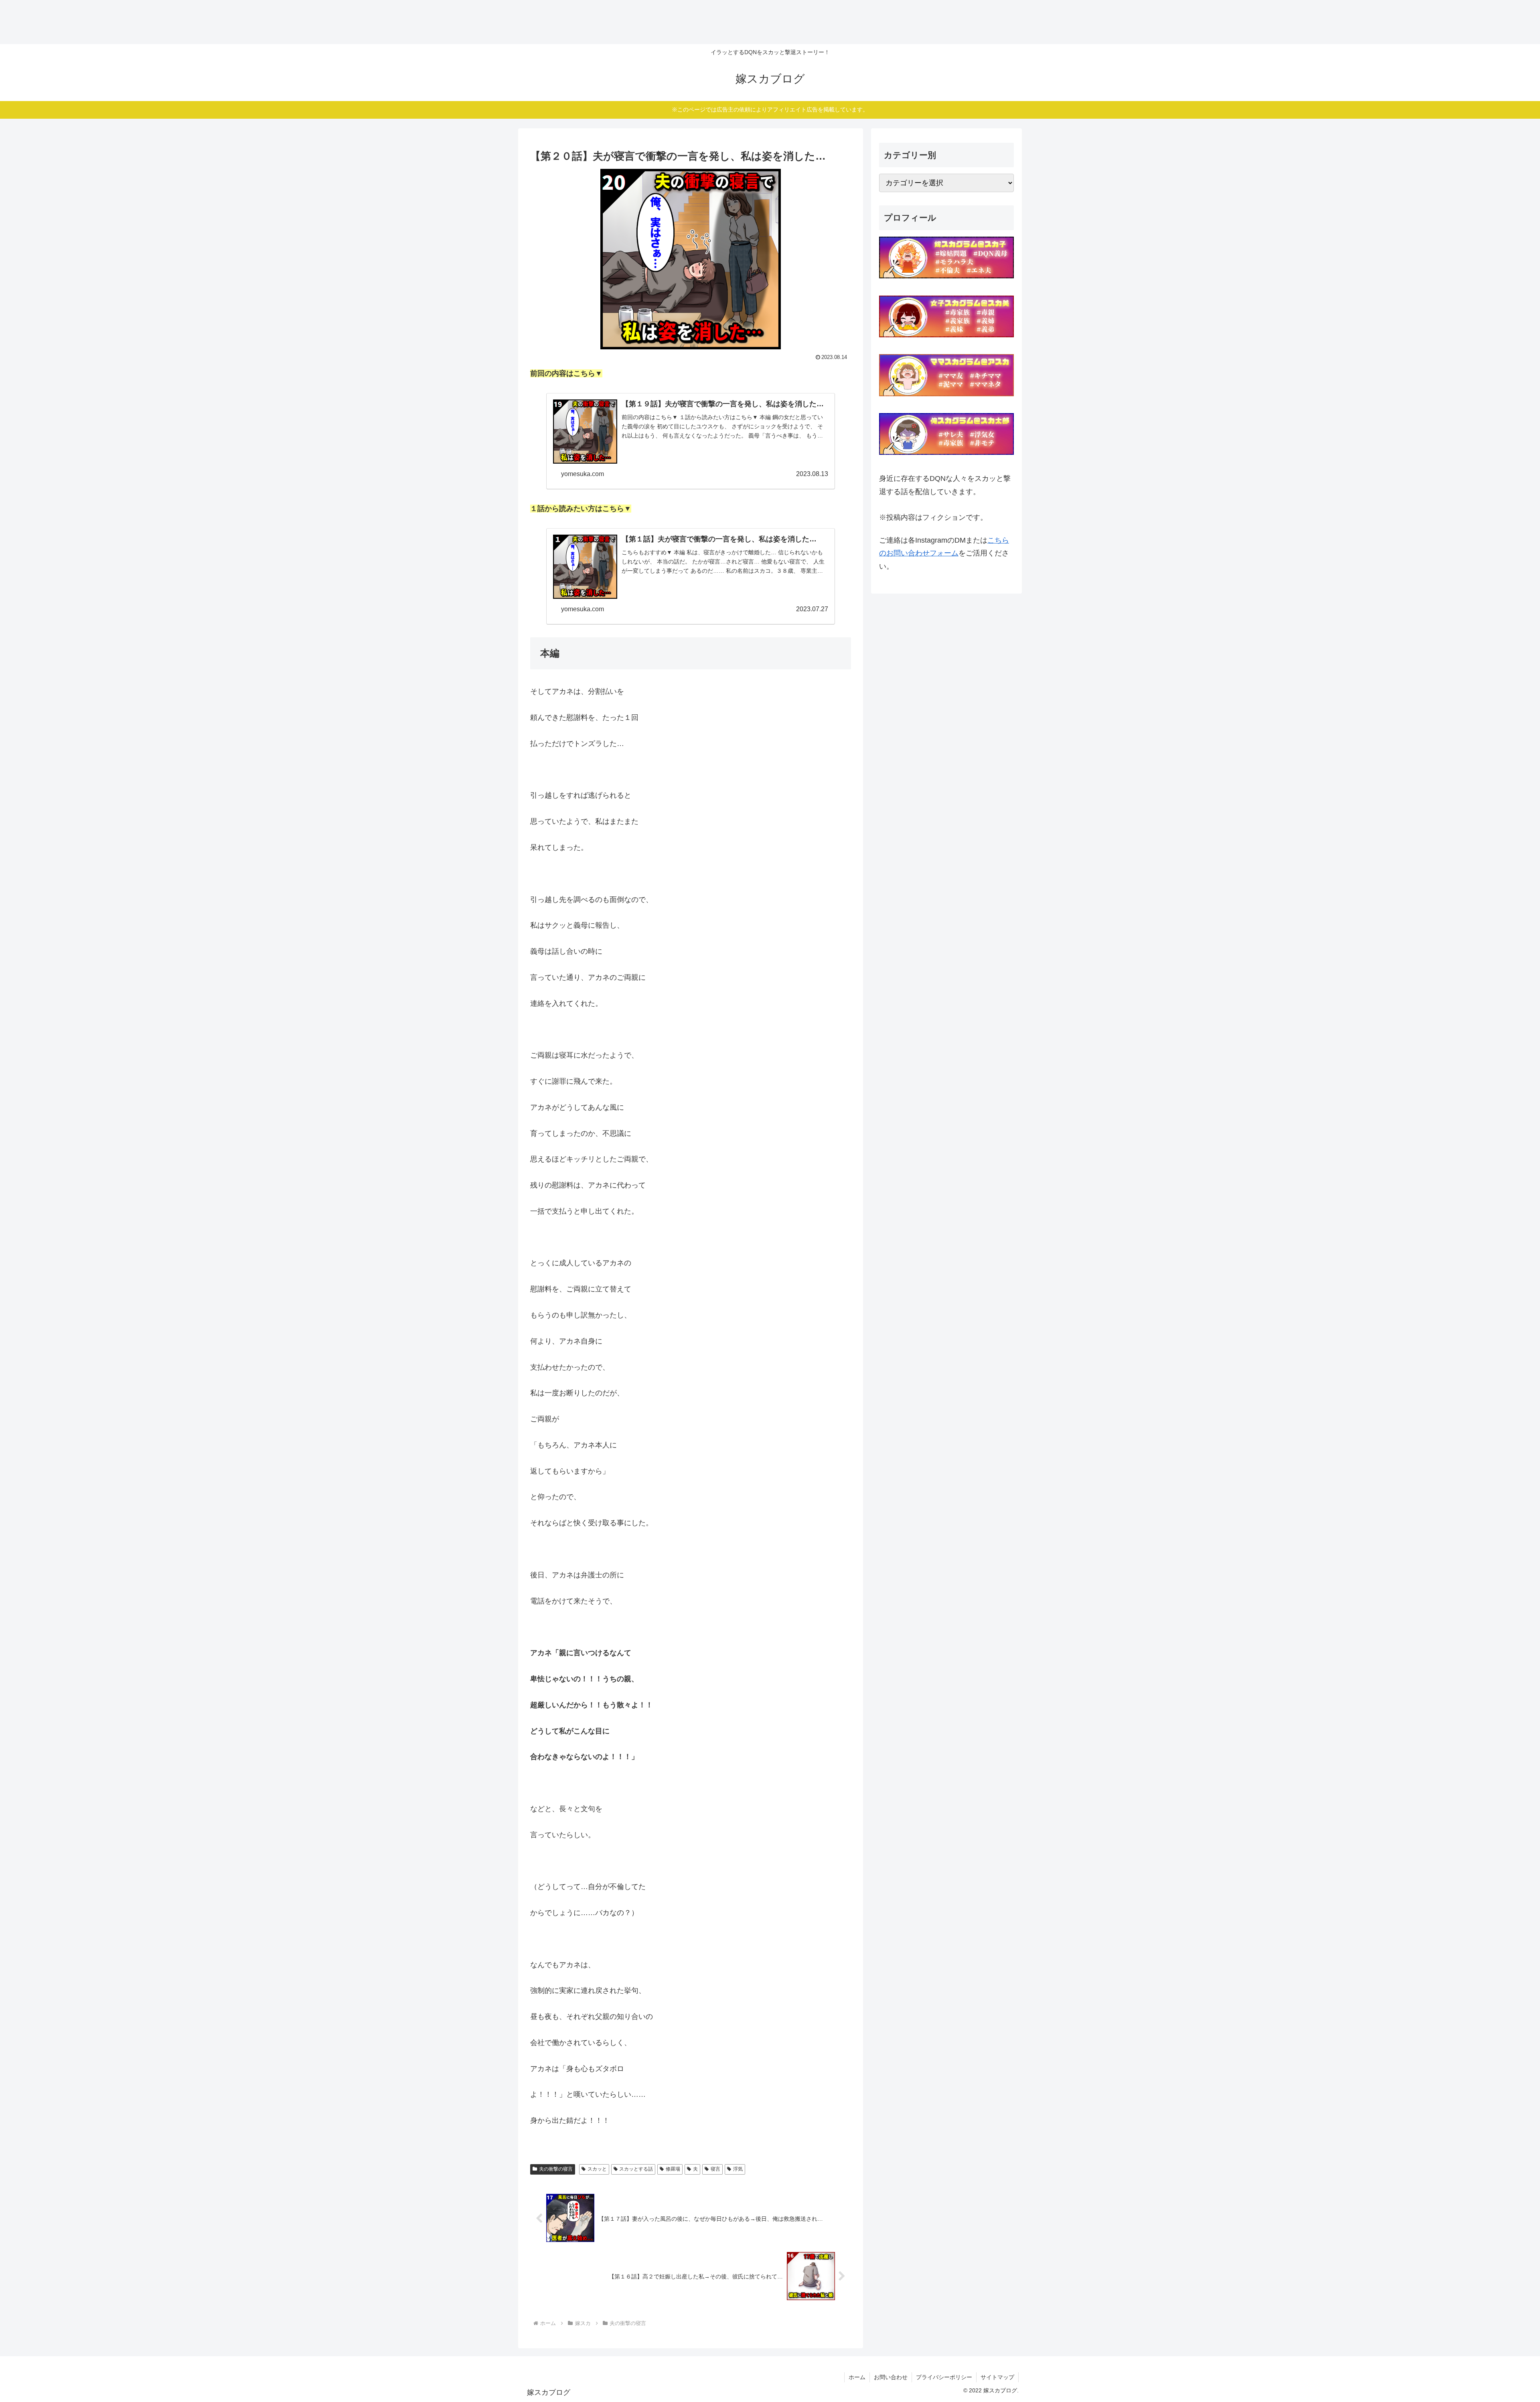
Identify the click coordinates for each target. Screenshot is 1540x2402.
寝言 (715, 2169)
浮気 (738, 2169)
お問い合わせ (891, 2377)
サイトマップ (997, 2377)
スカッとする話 (636, 2169)
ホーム (857, 2377)
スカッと (597, 2169)
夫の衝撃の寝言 (556, 2169)
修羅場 (673, 2169)
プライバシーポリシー (944, 2377)
